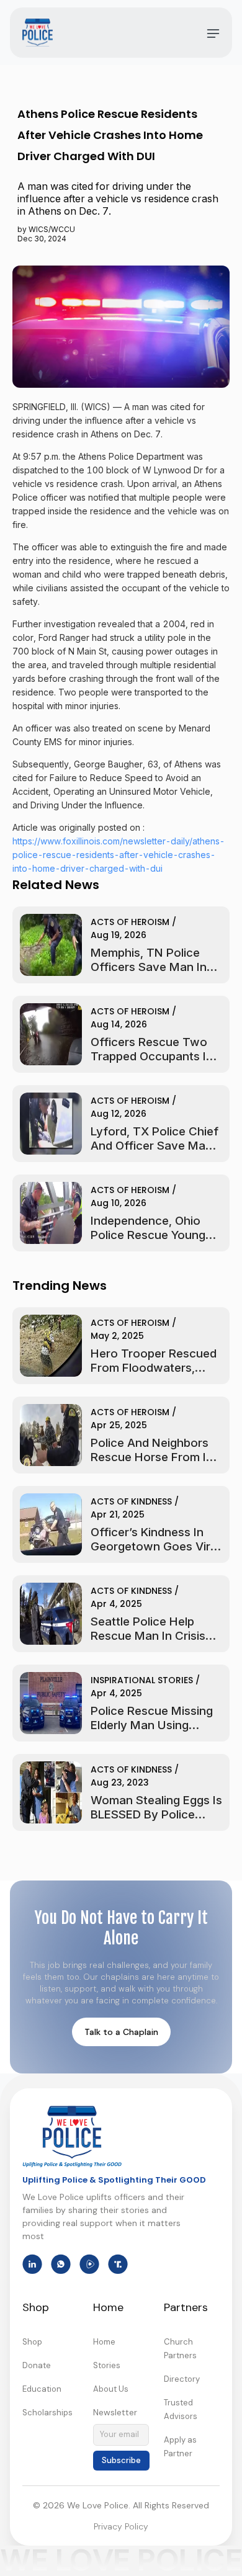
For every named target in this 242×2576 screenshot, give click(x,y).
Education (42, 2389)
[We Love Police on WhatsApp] (61, 2264)
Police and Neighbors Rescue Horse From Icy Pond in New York (155, 1457)
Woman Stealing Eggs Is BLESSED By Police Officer (156, 1814)
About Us (111, 2389)
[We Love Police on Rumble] (89, 2264)
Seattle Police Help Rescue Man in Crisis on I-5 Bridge (148, 1636)
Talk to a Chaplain (121, 2032)
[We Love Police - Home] (72, 2137)
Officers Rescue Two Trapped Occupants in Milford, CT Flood (152, 1056)
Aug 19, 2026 (119, 935)
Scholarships (47, 2413)
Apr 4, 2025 (116, 1604)
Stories (107, 2365)
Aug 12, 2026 (119, 1114)
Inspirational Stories (142, 1680)
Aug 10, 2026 (119, 1203)
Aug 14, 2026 (119, 1024)
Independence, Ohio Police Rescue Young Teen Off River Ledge (149, 1235)
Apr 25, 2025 (119, 1425)
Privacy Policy (121, 2526)
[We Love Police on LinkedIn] (32, 2264)
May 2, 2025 (117, 1336)
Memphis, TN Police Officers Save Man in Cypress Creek (149, 967)
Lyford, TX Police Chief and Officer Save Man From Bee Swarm (155, 1146)
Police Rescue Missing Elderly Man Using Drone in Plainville (152, 1725)
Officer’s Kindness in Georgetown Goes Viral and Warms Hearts (155, 1546)
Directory (182, 2379)
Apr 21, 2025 (118, 1514)
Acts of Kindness (131, 1501)
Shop (32, 2342)
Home (104, 2342)
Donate (37, 2365)
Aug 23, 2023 (120, 1782)
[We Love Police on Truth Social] (118, 2264)
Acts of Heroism (130, 922)
